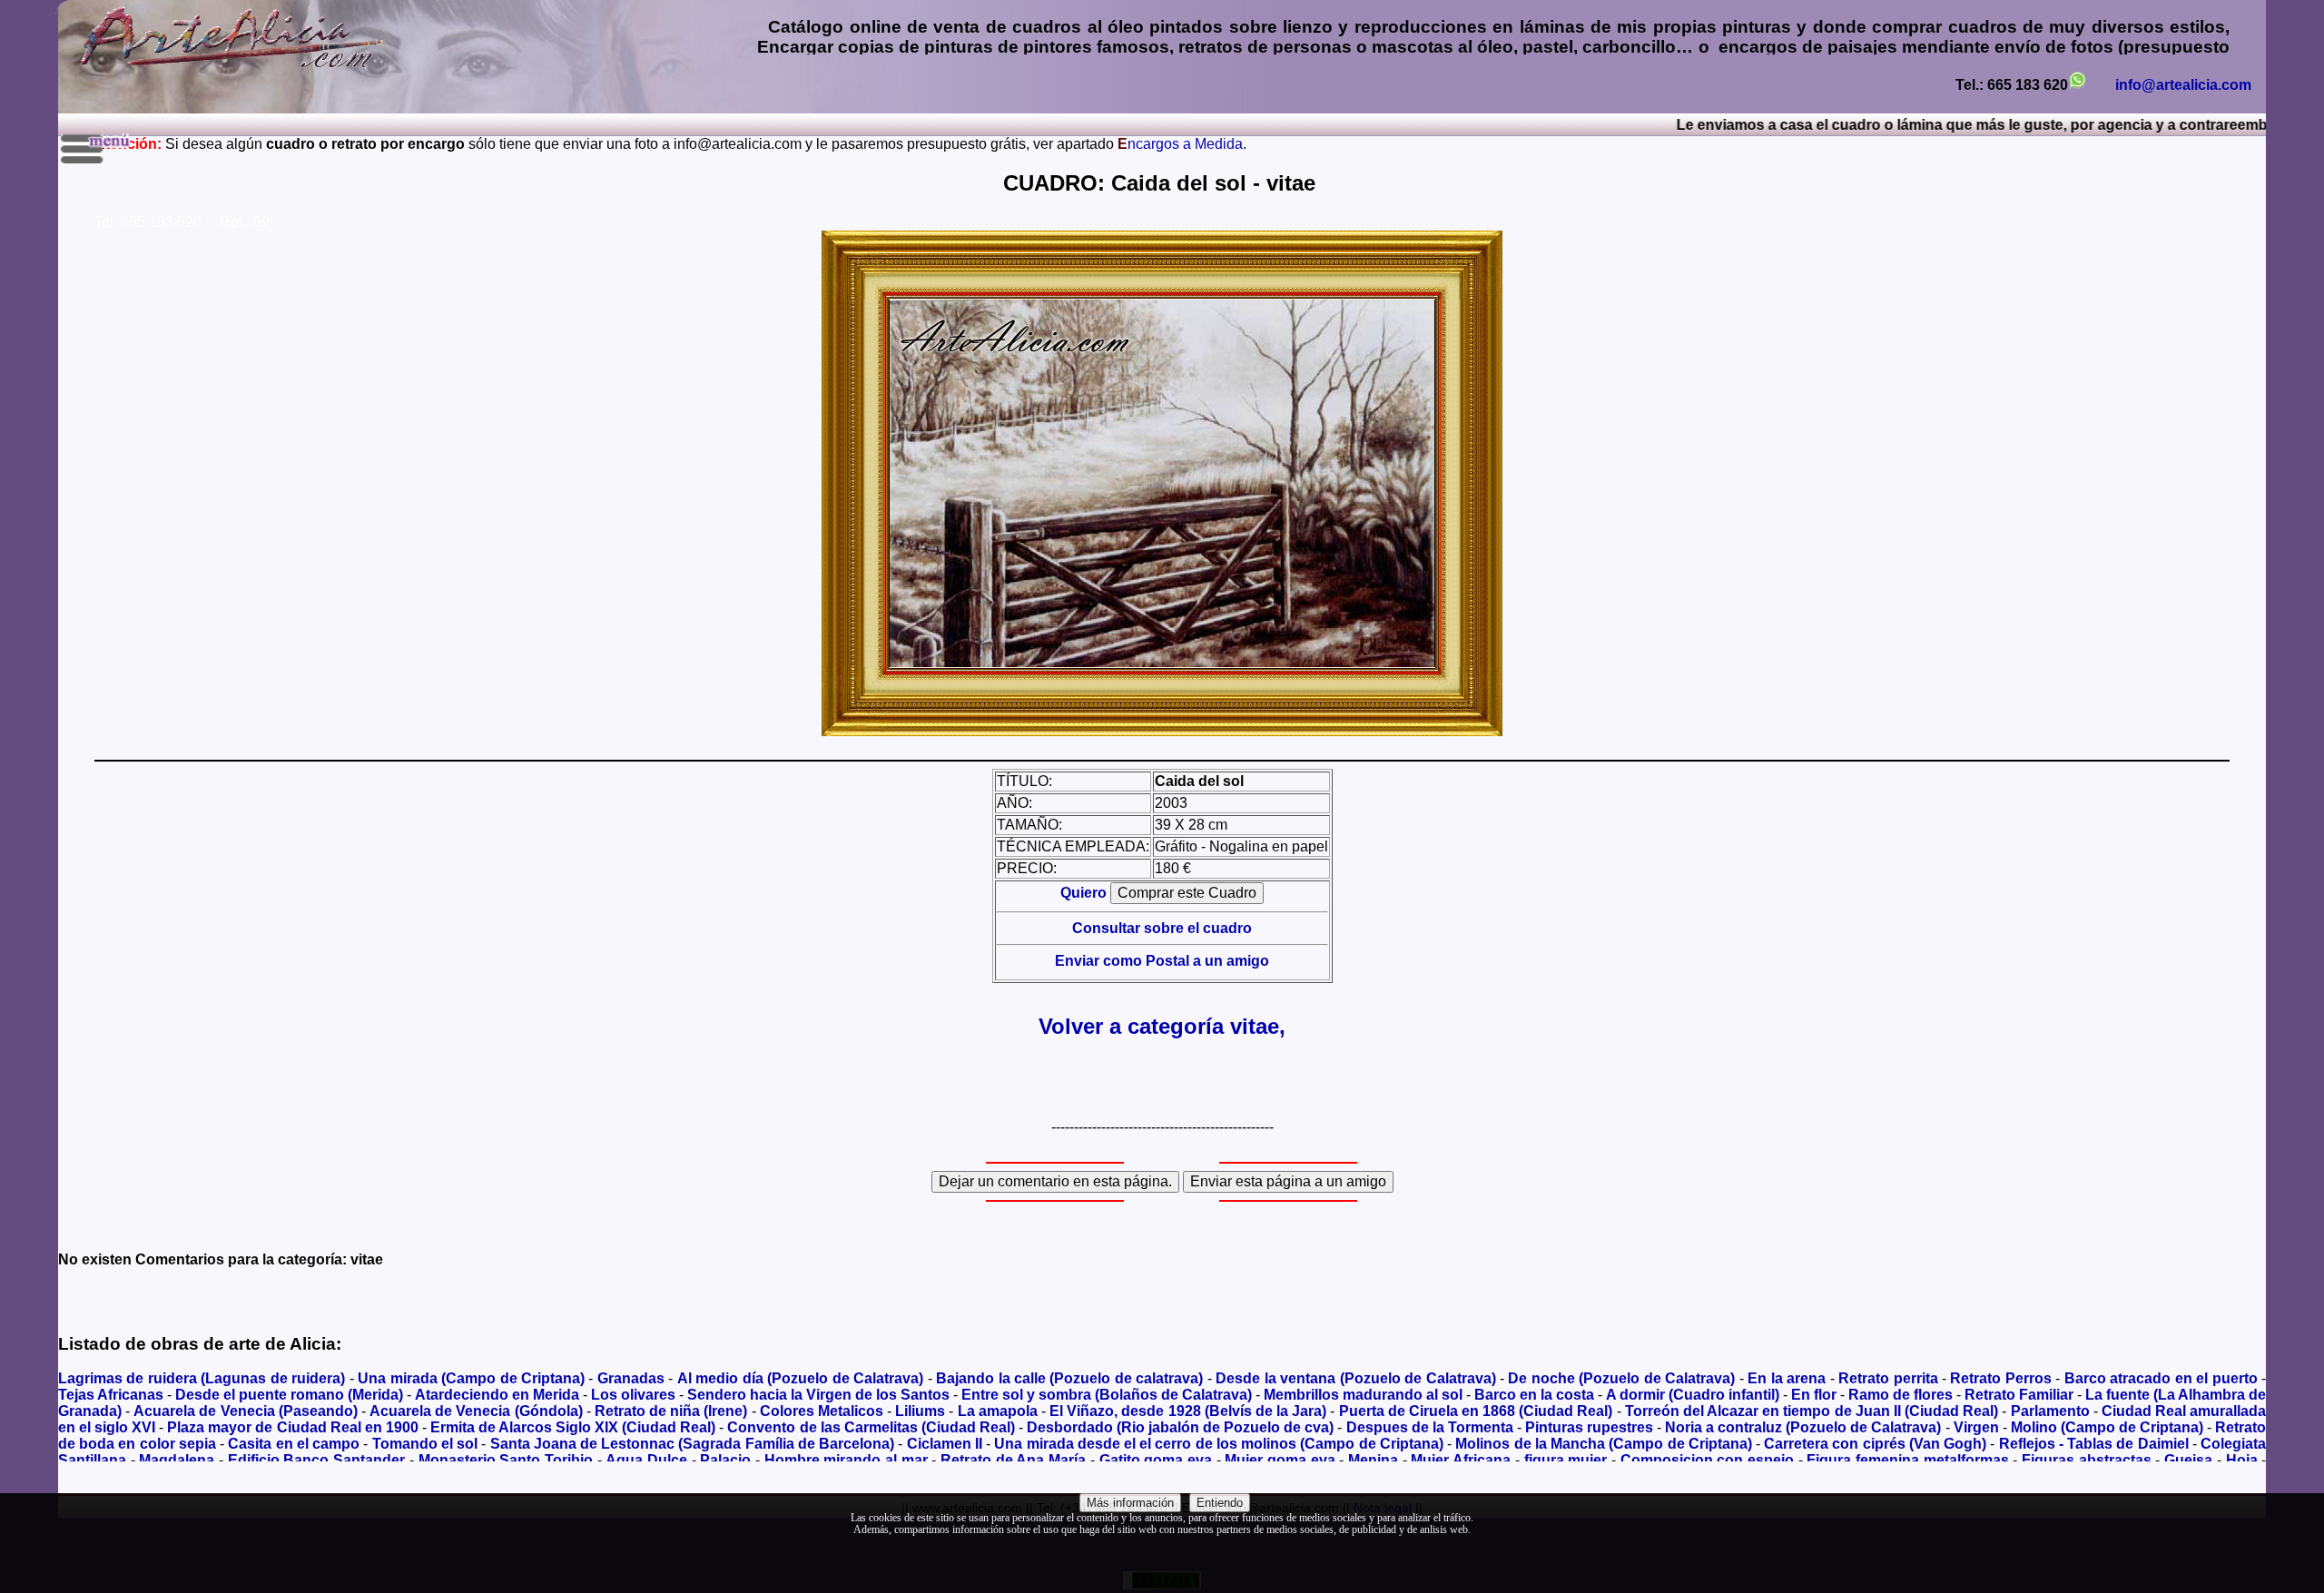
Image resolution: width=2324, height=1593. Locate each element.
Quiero (1085, 893)
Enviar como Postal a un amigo (1162, 961)
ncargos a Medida (1180, 144)
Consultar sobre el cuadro (1162, 928)
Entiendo (1220, 1503)
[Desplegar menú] (97, 149)
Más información (1130, 1503)
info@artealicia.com (2183, 85)
